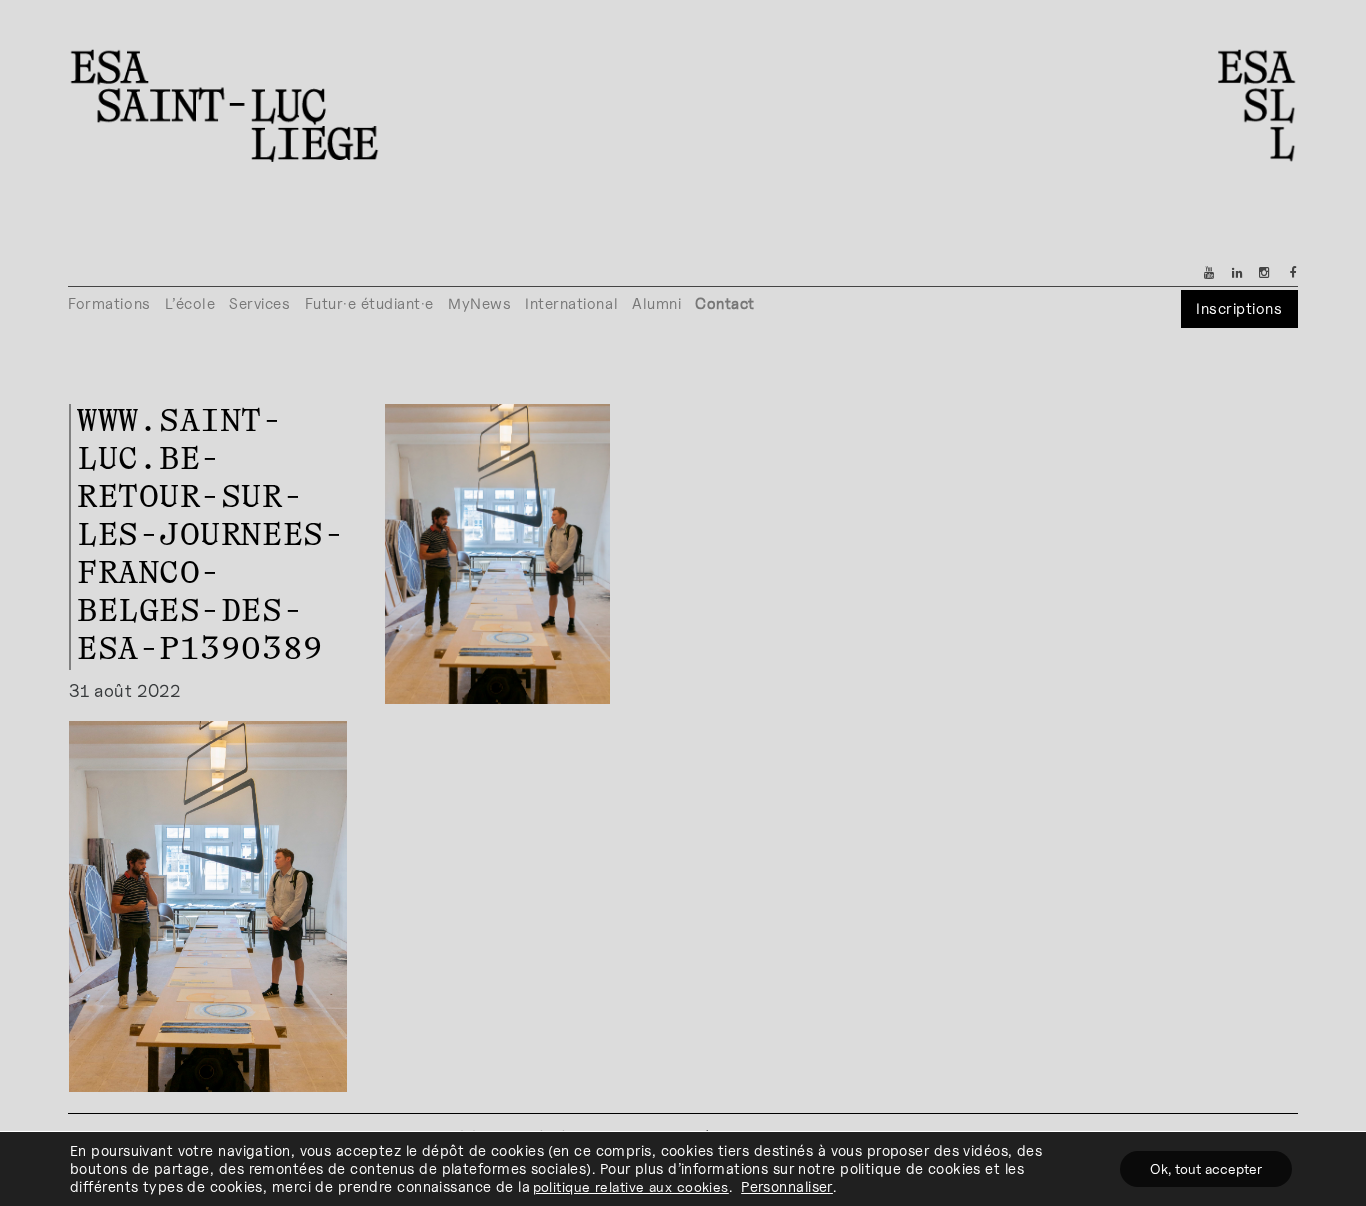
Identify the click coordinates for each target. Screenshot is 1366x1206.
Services (259, 303)
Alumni (656, 303)
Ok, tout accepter (1206, 1168)
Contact (725, 303)
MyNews (479, 303)
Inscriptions (1239, 308)
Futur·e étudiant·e (370, 303)
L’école (190, 303)
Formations (109, 303)
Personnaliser (787, 1186)
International (571, 303)
